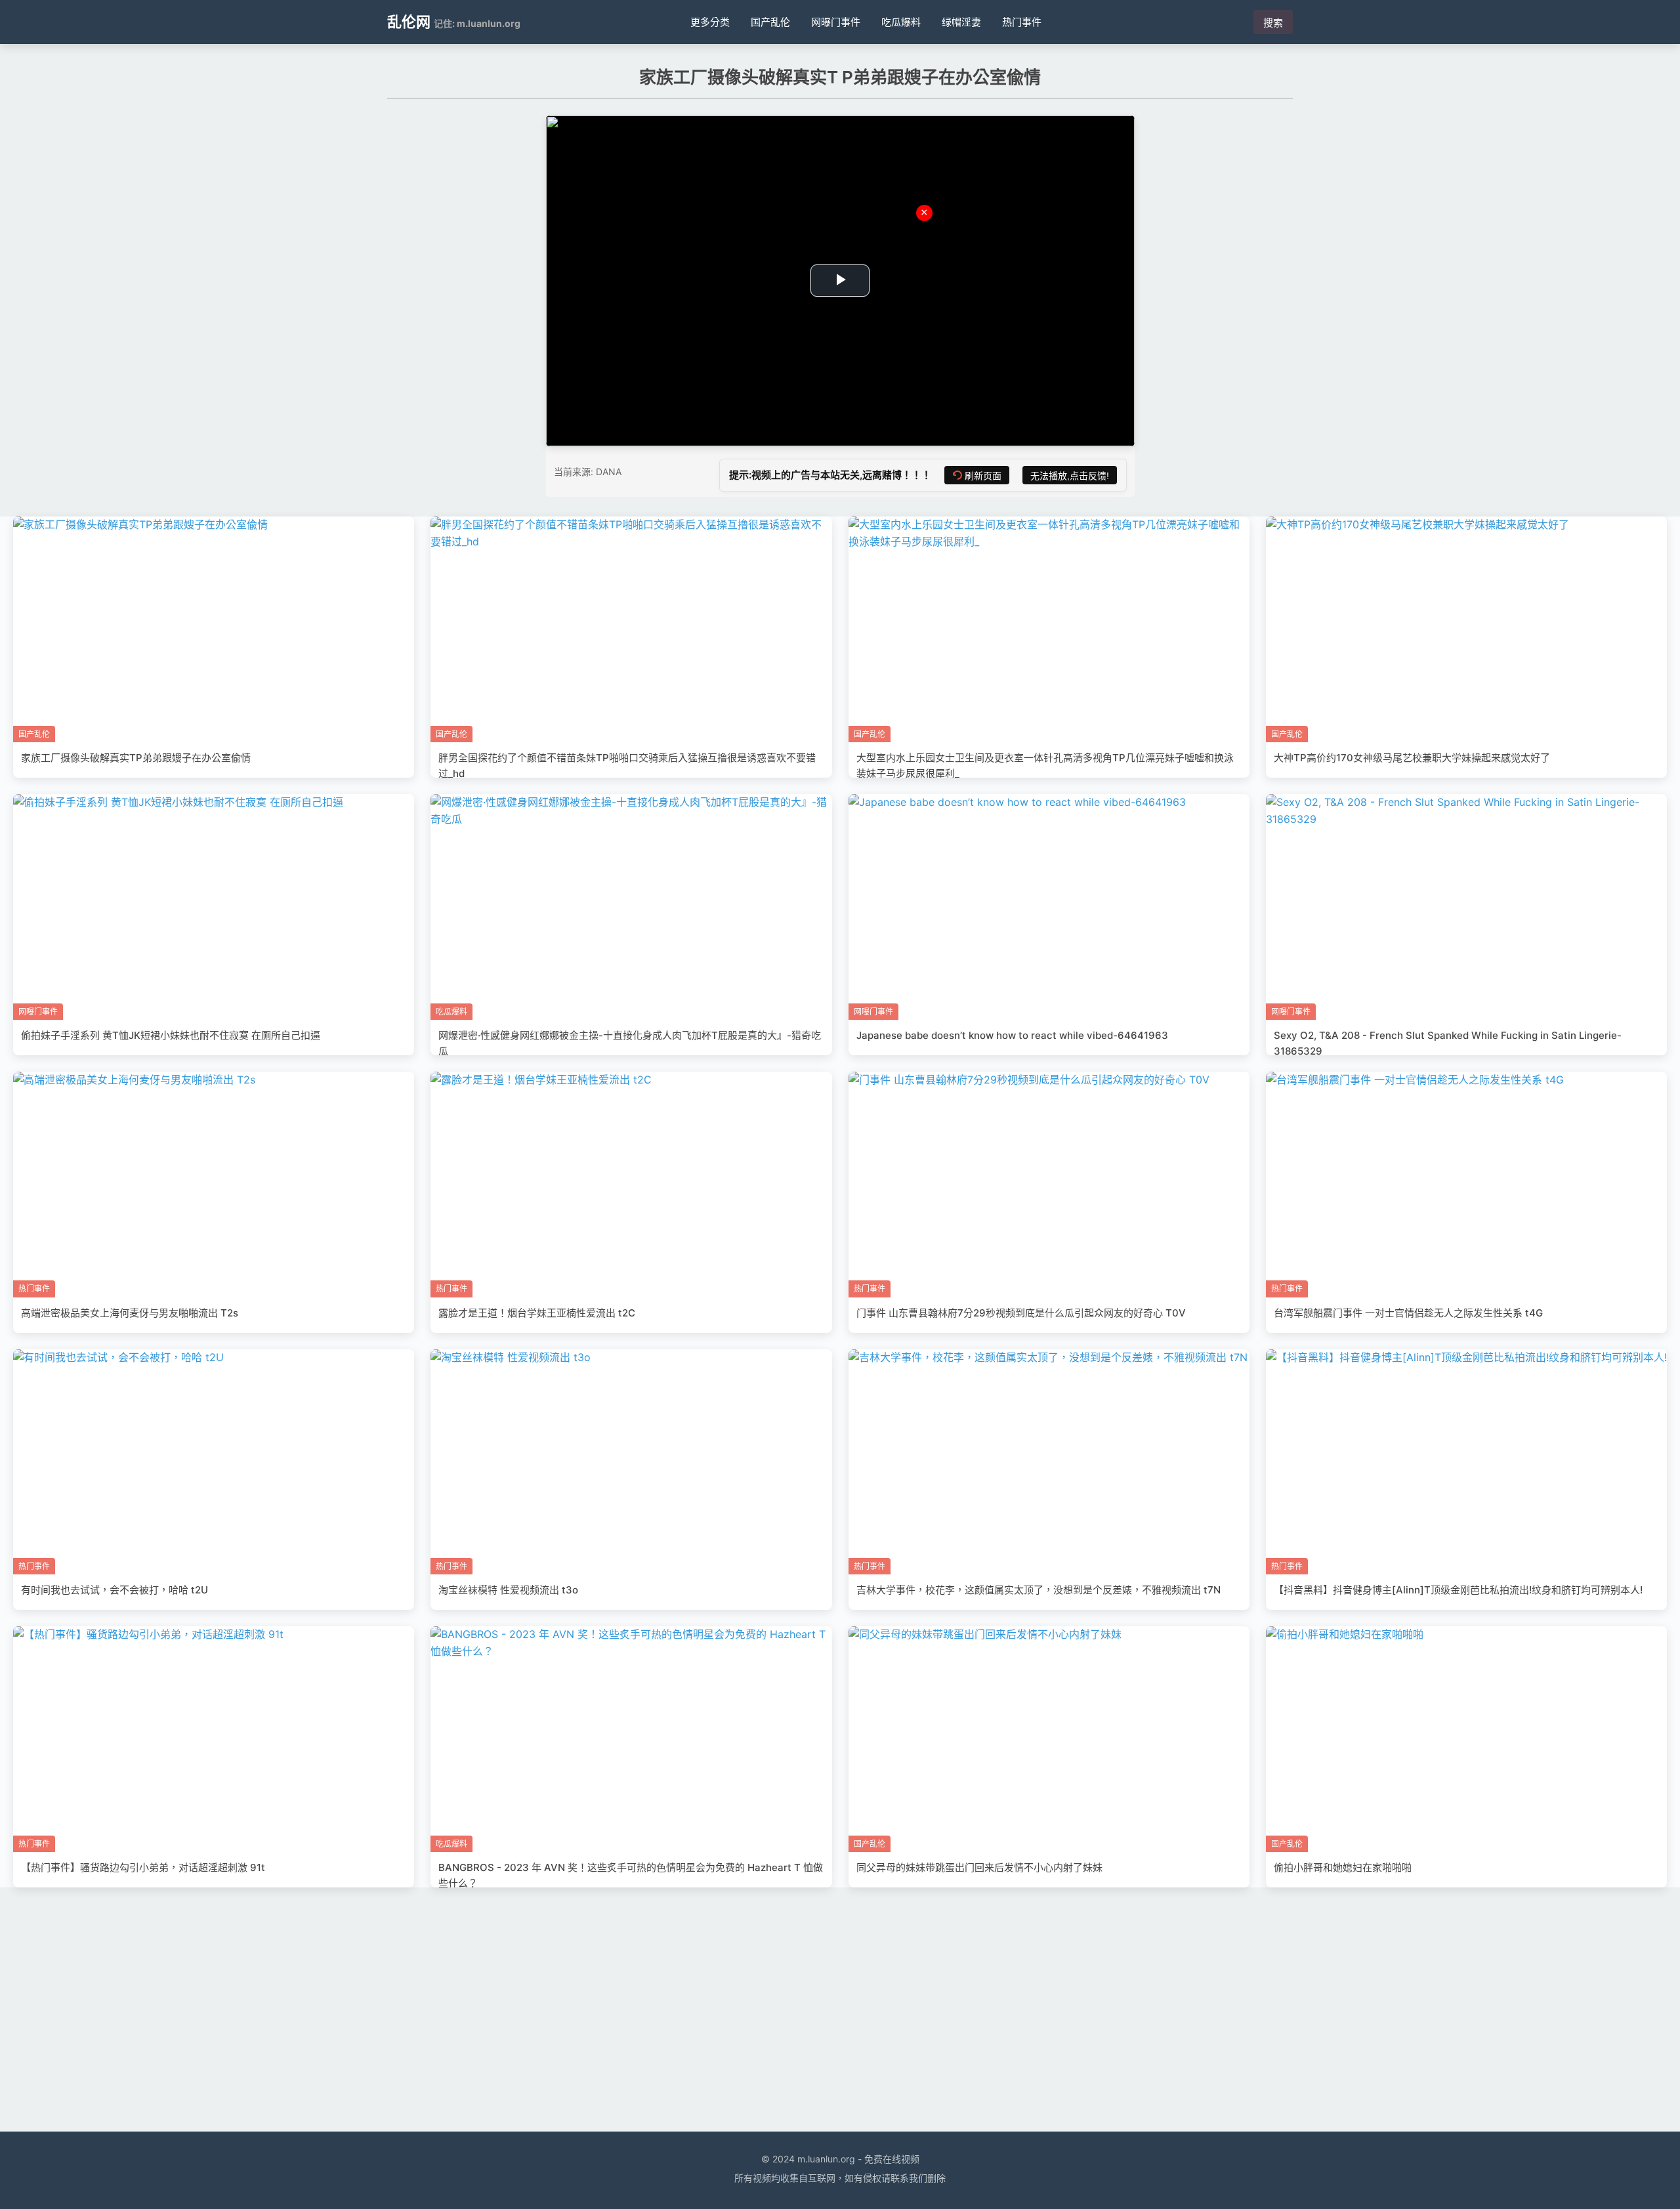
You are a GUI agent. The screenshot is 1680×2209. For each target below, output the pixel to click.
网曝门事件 (836, 22)
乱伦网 (409, 22)
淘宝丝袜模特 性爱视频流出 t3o (508, 1590)
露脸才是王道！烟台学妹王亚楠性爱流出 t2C (537, 1313)
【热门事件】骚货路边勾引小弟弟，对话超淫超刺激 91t (143, 1867)
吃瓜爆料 (901, 22)
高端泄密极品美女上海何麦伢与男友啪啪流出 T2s (130, 1313)
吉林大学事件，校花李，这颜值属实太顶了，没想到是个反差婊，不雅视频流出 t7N (1039, 1590)
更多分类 (710, 22)
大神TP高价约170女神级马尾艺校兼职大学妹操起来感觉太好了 (1412, 758)
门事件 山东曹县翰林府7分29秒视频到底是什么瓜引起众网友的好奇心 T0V (1021, 1313)
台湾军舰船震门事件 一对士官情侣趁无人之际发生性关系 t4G (1408, 1313)
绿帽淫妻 (961, 22)
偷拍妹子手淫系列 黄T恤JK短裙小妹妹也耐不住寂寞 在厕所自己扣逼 (171, 1035)
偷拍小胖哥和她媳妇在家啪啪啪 (1343, 1867)
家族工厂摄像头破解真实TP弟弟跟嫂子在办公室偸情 (136, 758)
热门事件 (1022, 22)
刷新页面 (983, 476)
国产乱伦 (770, 22)
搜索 (1273, 23)
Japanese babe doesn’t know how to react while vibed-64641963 (1012, 1035)
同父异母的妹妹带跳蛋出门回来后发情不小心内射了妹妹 (979, 1867)
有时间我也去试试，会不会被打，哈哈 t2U (115, 1590)
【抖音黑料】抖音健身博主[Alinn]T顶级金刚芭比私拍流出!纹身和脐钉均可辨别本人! (1458, 1590)
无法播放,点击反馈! (1070, 476)
